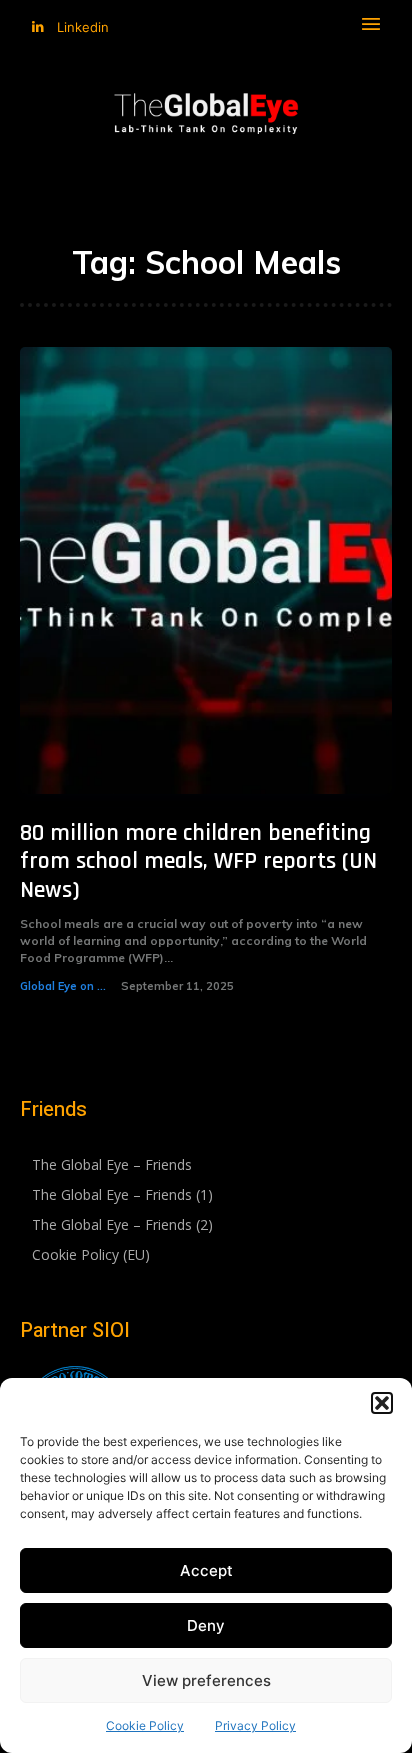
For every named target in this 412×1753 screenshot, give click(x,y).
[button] (382, 1403)
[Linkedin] (37, 27)
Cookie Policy (145, 1725)
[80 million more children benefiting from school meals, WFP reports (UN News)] (206, 570)
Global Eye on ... (63, 986)
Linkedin (83, 27)
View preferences (206, 1680)
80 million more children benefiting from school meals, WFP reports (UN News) (198, 862)
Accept (206, 1570)
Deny (206, 1625)
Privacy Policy (255, 1725)
